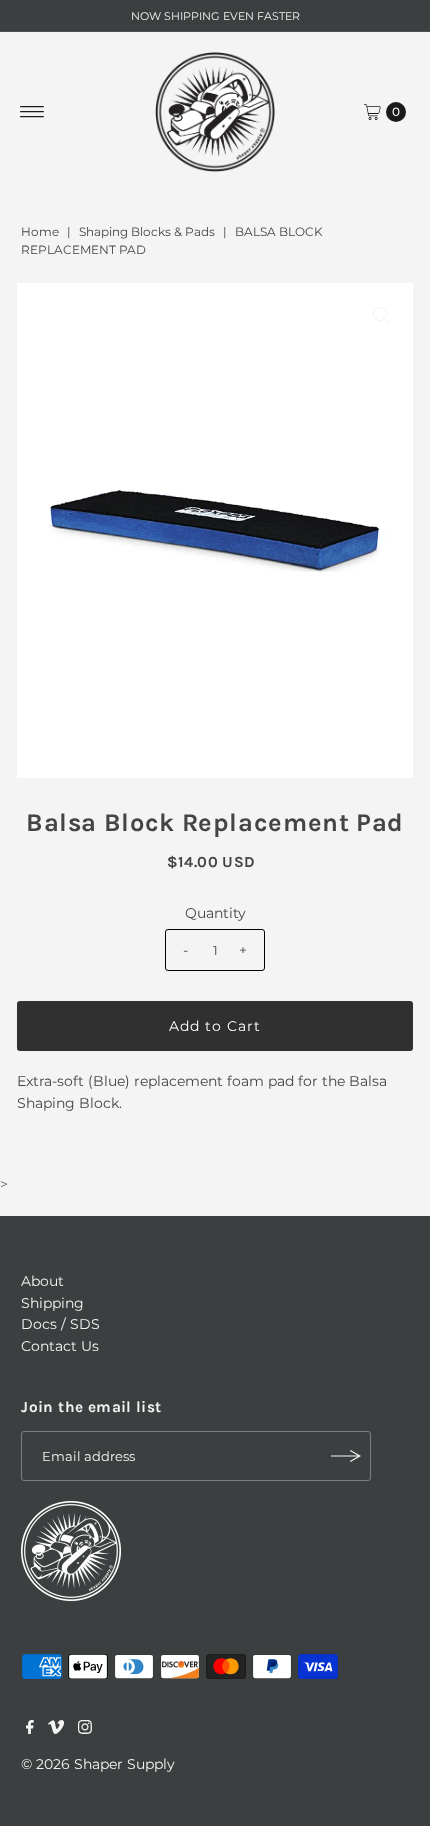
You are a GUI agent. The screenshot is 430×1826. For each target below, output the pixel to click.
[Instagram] (85, 1729)
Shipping (52, 1303)
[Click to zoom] (381, 315)
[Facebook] (30, 1729)
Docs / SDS (60, 1324)
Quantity (215, 913)
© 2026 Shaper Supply (98, 1764)
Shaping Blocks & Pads (147, 231)
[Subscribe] (346, 1456)
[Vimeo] (56, 1729)
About (42, 1281)
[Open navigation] (32, 112)
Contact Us (60, 1346)
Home (40, 231)
